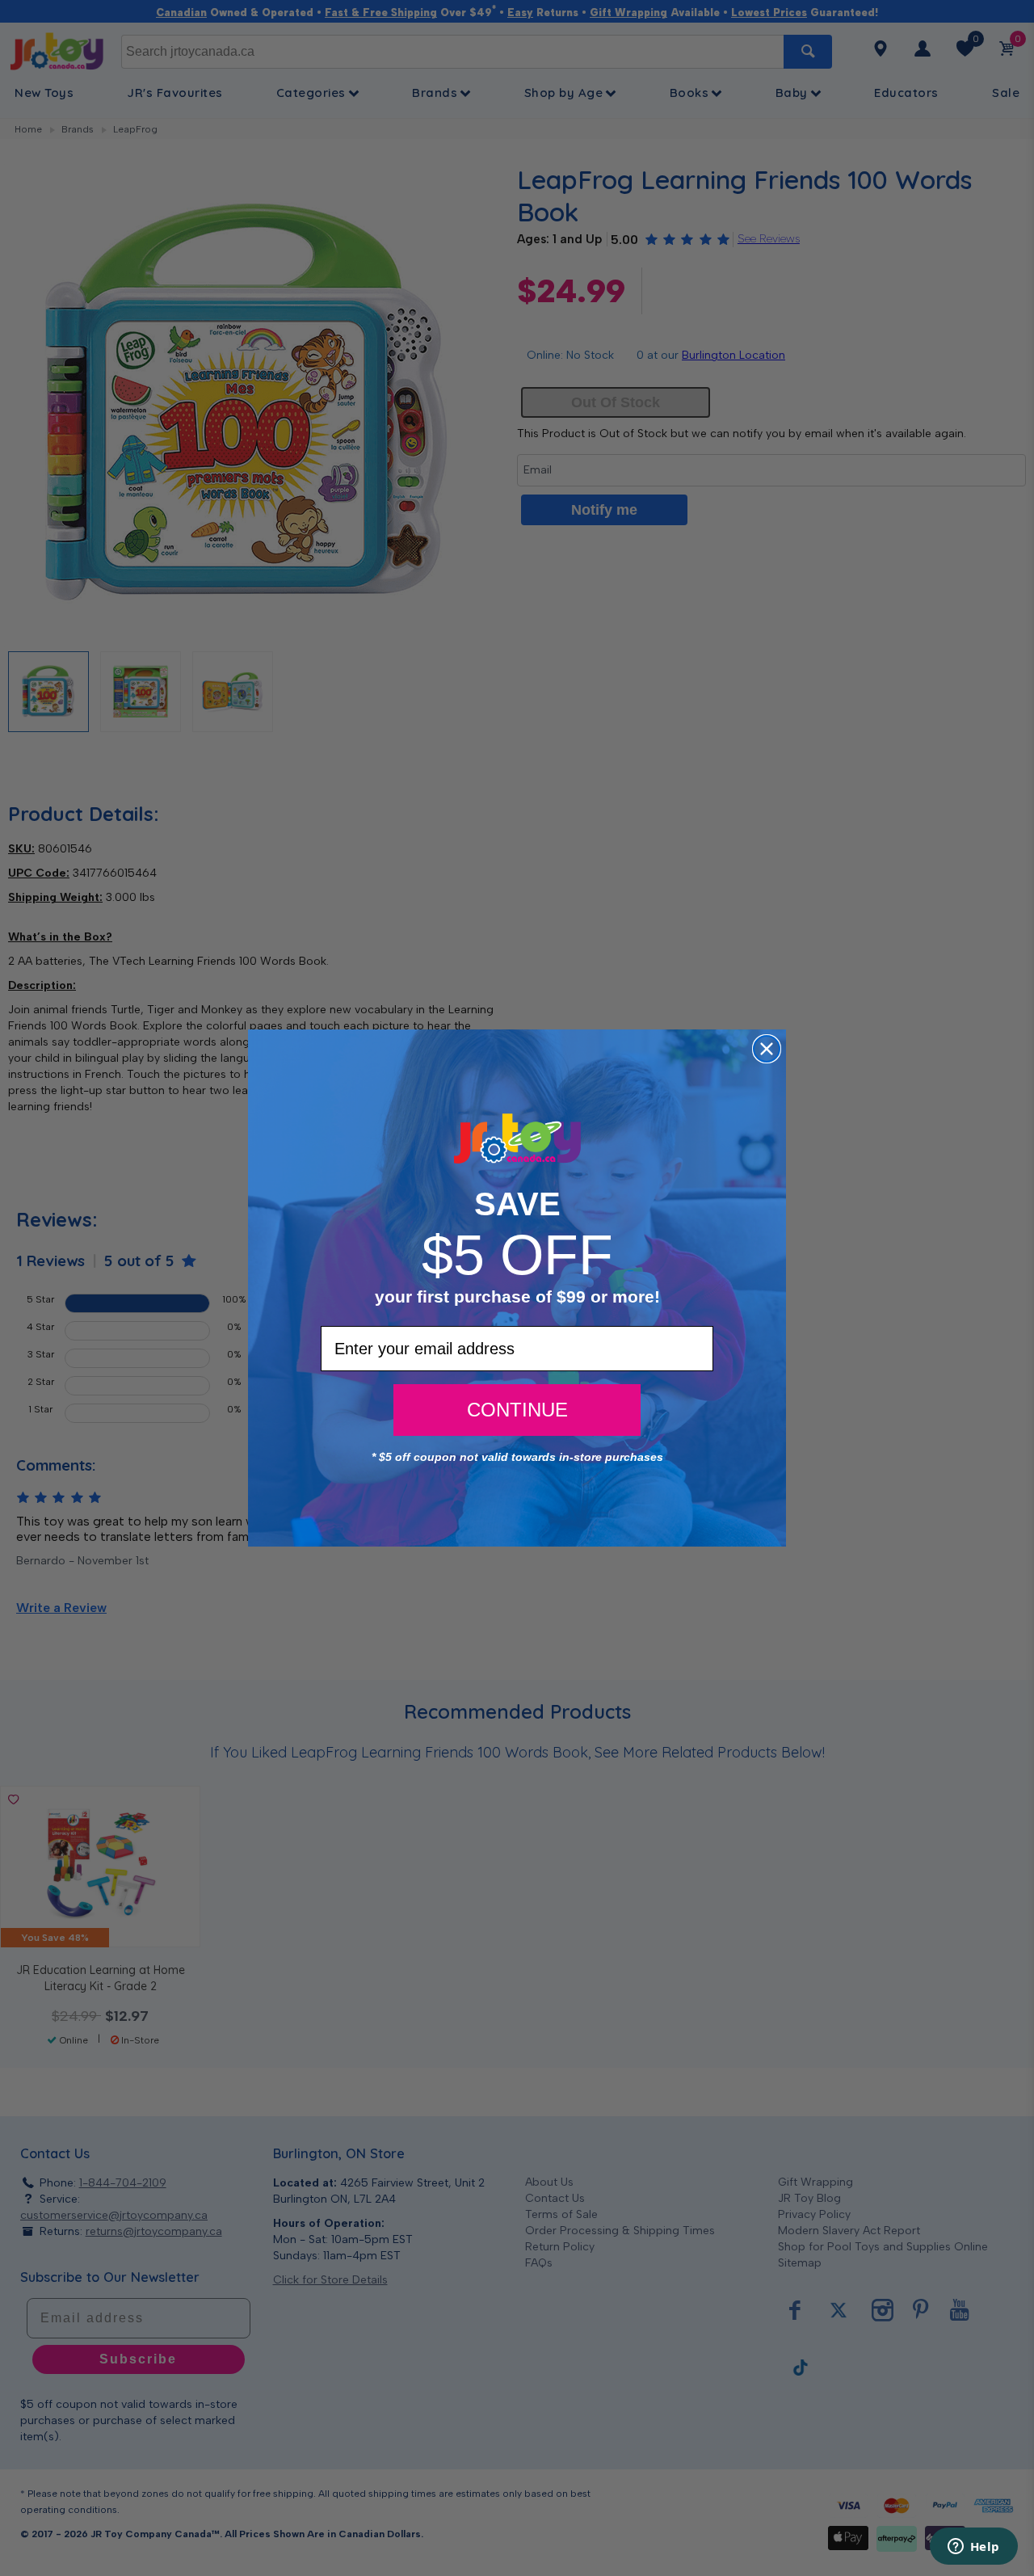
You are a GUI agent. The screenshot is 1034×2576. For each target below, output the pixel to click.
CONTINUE (517, 1410)
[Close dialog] (767, 1049)
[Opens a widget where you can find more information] (973, 2548)
